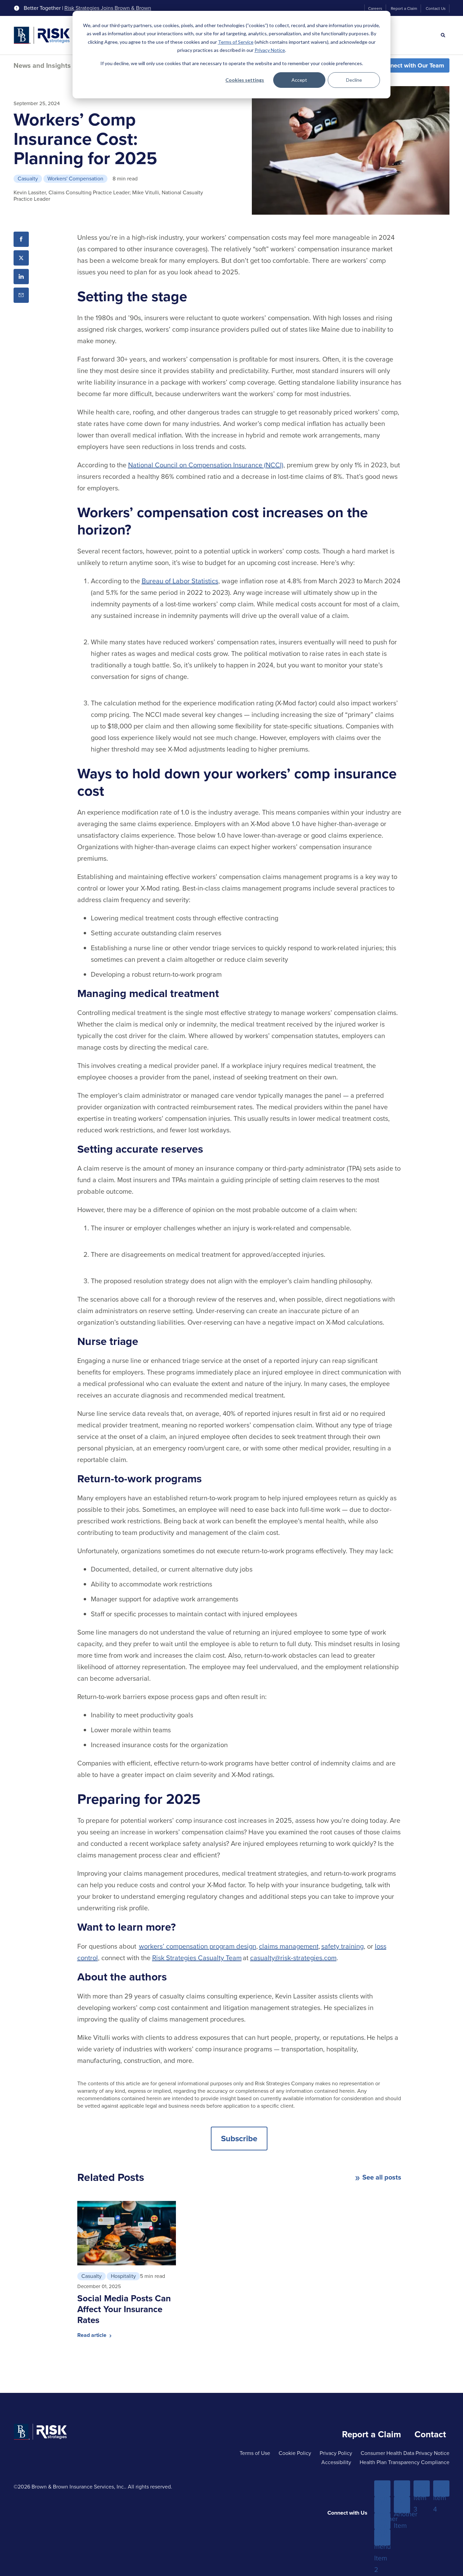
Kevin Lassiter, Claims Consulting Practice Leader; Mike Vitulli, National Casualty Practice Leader (108, 196)
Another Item (382, 2521)
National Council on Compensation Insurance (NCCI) (206, 465)
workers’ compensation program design (198, 1946)
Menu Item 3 (422, 2489)
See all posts (382, 2177)
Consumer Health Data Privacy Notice (405, 2453)
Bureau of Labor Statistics (180, 581)
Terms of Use (255, 2453)
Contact (430, 2434)
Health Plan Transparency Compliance (405, 2462)
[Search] (443, 35)
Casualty (28, 179)
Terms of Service (236, 42)
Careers (375, 8)
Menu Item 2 (402, 2489)
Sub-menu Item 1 (382, 2505)
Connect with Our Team (412, 65)
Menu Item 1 (382, 2489)
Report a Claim (404, 8)
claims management (289, 1946)
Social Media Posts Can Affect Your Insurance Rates (124, 2309)
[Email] (21, 295)
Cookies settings (245, 80)
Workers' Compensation (75, 179)
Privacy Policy (336, 2453)
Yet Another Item (402, 2505)
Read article (93, 2335)
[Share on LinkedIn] (21, 277)
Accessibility (336, 2462)
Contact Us (436, 8)
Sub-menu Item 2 (382, 2538)
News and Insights (42, 65)
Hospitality (123, 2276)
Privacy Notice (270, 50)
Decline (354, 80)
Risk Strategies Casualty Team (197, 1958)
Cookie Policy (295, 2453)
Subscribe (239, 2139)
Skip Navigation (24, 6)
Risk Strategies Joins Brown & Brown (108, 8)
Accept (299, 80)
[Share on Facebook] (21, 239)
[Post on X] (21, 258)
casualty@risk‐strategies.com (293, 1958)
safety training (343, 1946)
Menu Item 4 (441, 2489)
